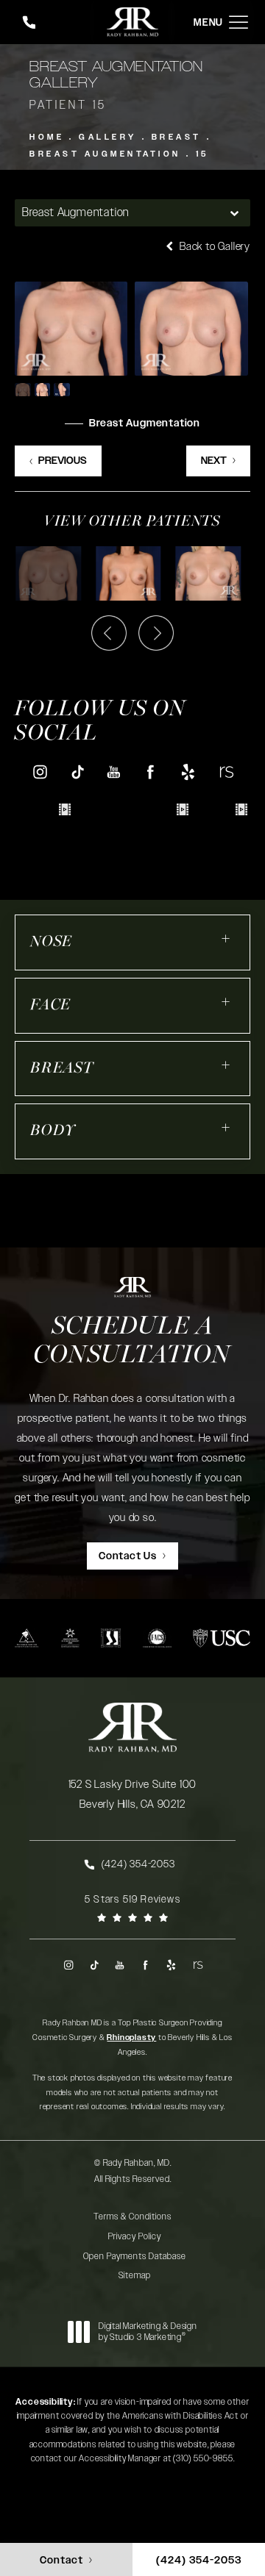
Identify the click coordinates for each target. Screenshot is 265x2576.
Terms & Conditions (132, 2217)
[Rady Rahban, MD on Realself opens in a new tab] (226, 772)
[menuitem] (39, 772)
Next (214, 461)
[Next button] (156, 633)
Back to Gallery (213, 247)
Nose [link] (51, 942)
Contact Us (128, 1556)
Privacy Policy (135, 2236)
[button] (239, 22)
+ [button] (226, 938)
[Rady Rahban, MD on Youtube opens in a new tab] (114, 772)
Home (47, 137)
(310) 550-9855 (203, 2458)
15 (202, 154)
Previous (63, 461)
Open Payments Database (135, 2256)
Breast (177, 137)
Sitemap (135, 2275)
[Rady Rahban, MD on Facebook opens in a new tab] (151, 772)
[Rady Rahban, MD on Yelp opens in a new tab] (188, 772)
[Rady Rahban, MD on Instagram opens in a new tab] (39, 772)
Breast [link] (62, 1069)
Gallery (108, 137)
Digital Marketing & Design (148, 2332)
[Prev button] (109, 633)
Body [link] (53, 1131)
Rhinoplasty (131, 2037)
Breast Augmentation (105, 154)
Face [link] (50, 1005)
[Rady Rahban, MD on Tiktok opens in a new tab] (77, 772)
